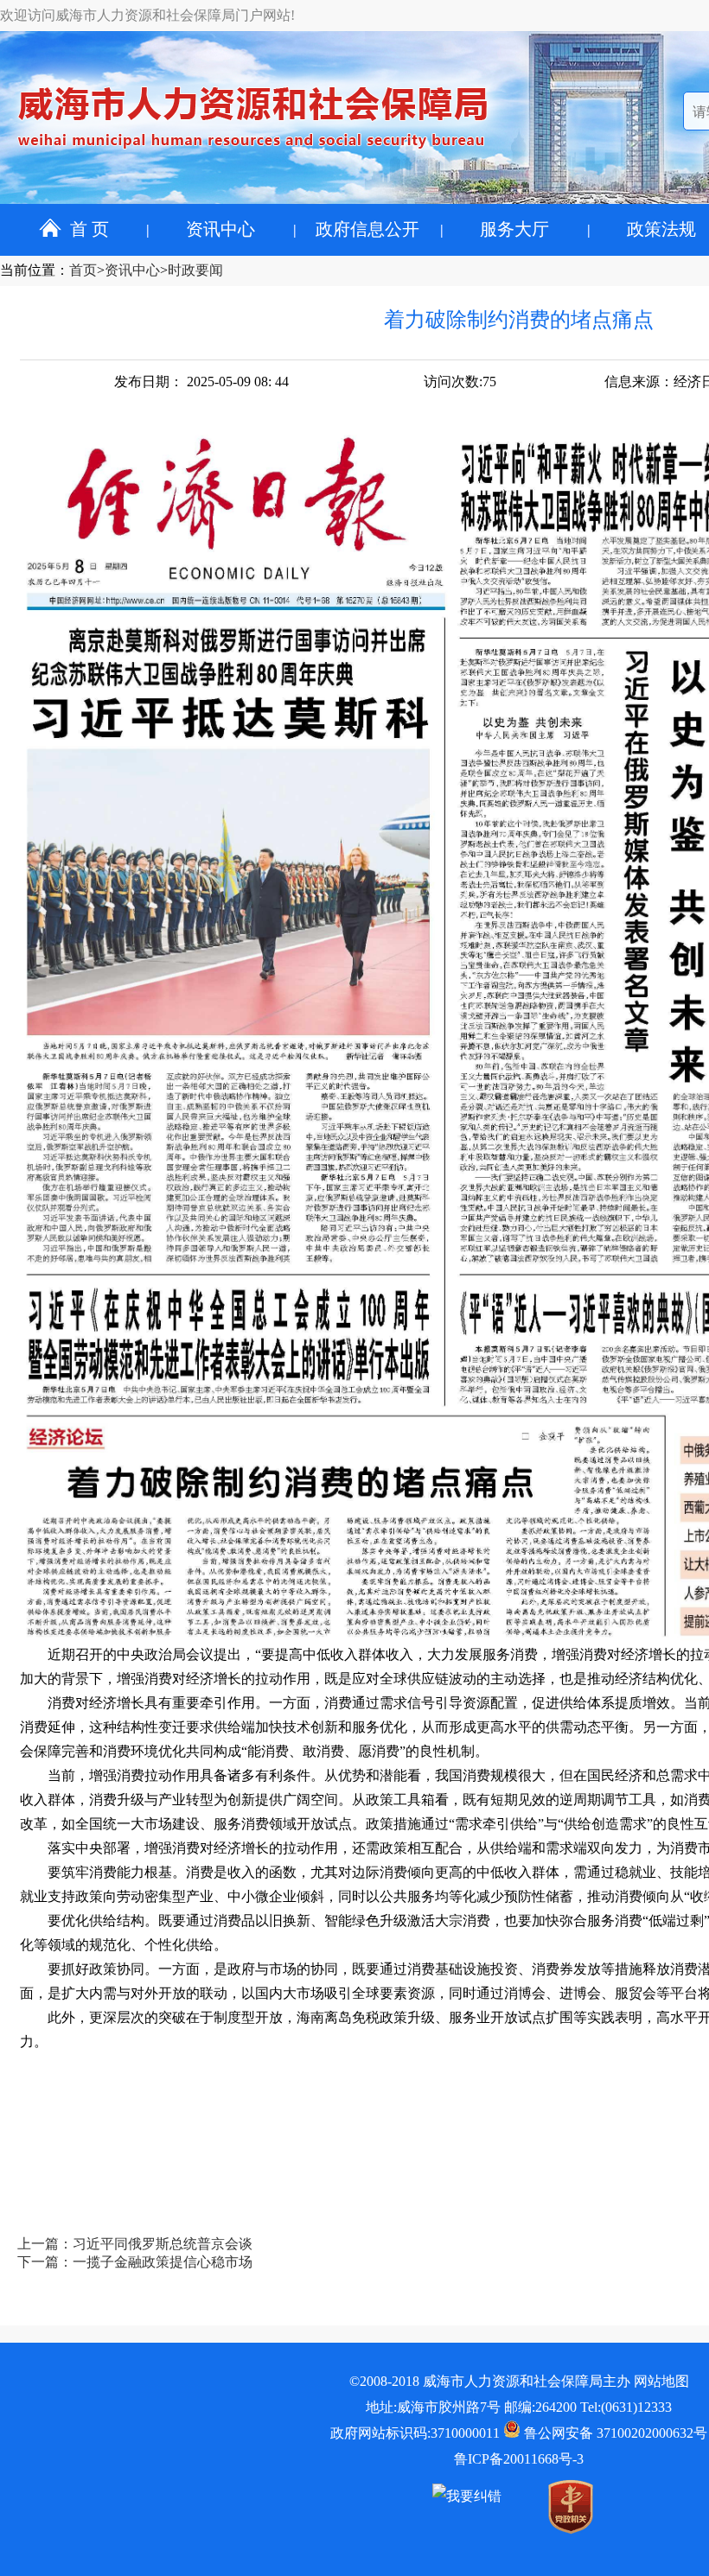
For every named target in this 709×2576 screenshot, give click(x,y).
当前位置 (28, 270)
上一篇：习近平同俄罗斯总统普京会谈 (135, 2244)
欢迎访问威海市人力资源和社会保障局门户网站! (147, 15)
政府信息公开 (367, 229)
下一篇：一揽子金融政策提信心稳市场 (135, 2262)
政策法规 (661, 229)
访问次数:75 (460, 382)
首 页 (89, 229)
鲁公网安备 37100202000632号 (614, 2433)
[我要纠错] (467, 2496)
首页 (83, 270)
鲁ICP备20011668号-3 (519, 2459)
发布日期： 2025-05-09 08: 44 (201, 382)
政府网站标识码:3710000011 (415, 2433)
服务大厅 (514, 229)
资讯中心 (220, 229)
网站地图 (661, 2381)
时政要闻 (195, 270)
